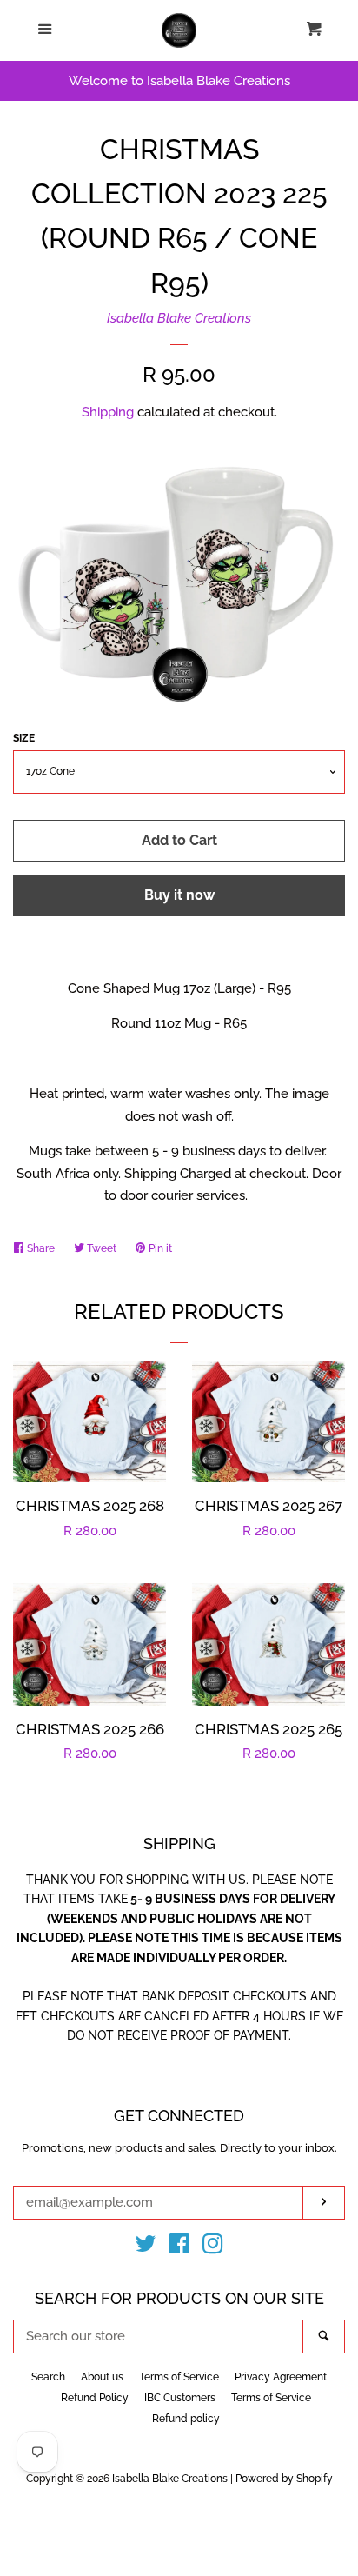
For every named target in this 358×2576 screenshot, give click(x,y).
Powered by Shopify (284, 2479)
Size (24, 738)
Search (48, 2377)
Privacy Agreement (281, 2377)
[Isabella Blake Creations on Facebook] (179, 2247)
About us (102, 2377)
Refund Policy (95, 2398)
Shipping (108, 412)
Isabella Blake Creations (179, 318)
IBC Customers (180, 2398)
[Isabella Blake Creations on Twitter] (146, 2247)
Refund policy (186, 2419)
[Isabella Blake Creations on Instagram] (213, 2247)
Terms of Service (179, 2377)
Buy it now (179, 895)
